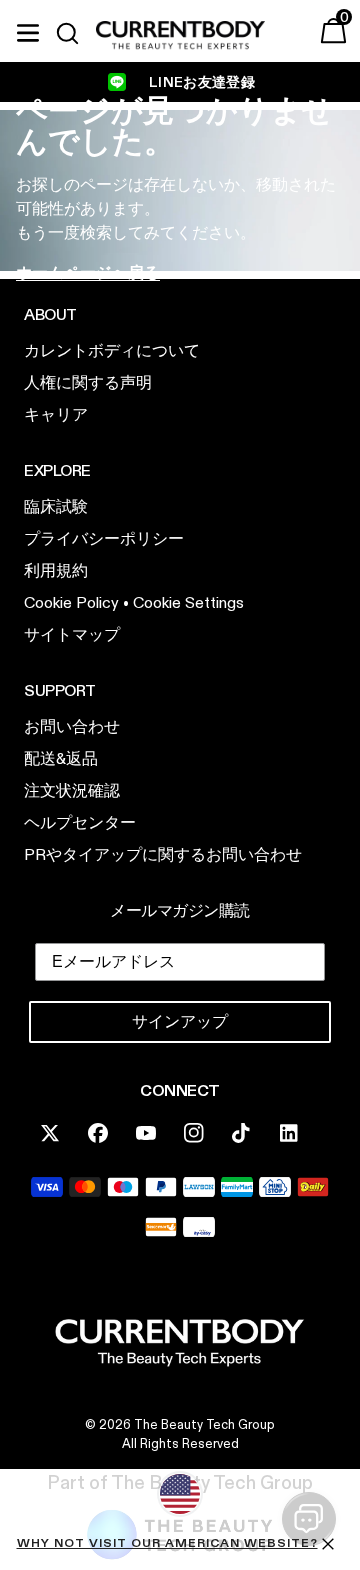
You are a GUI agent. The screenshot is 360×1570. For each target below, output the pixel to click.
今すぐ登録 (270, 905)
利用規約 (332, 872)
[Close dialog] (351, 700)
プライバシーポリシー (269, 872)
